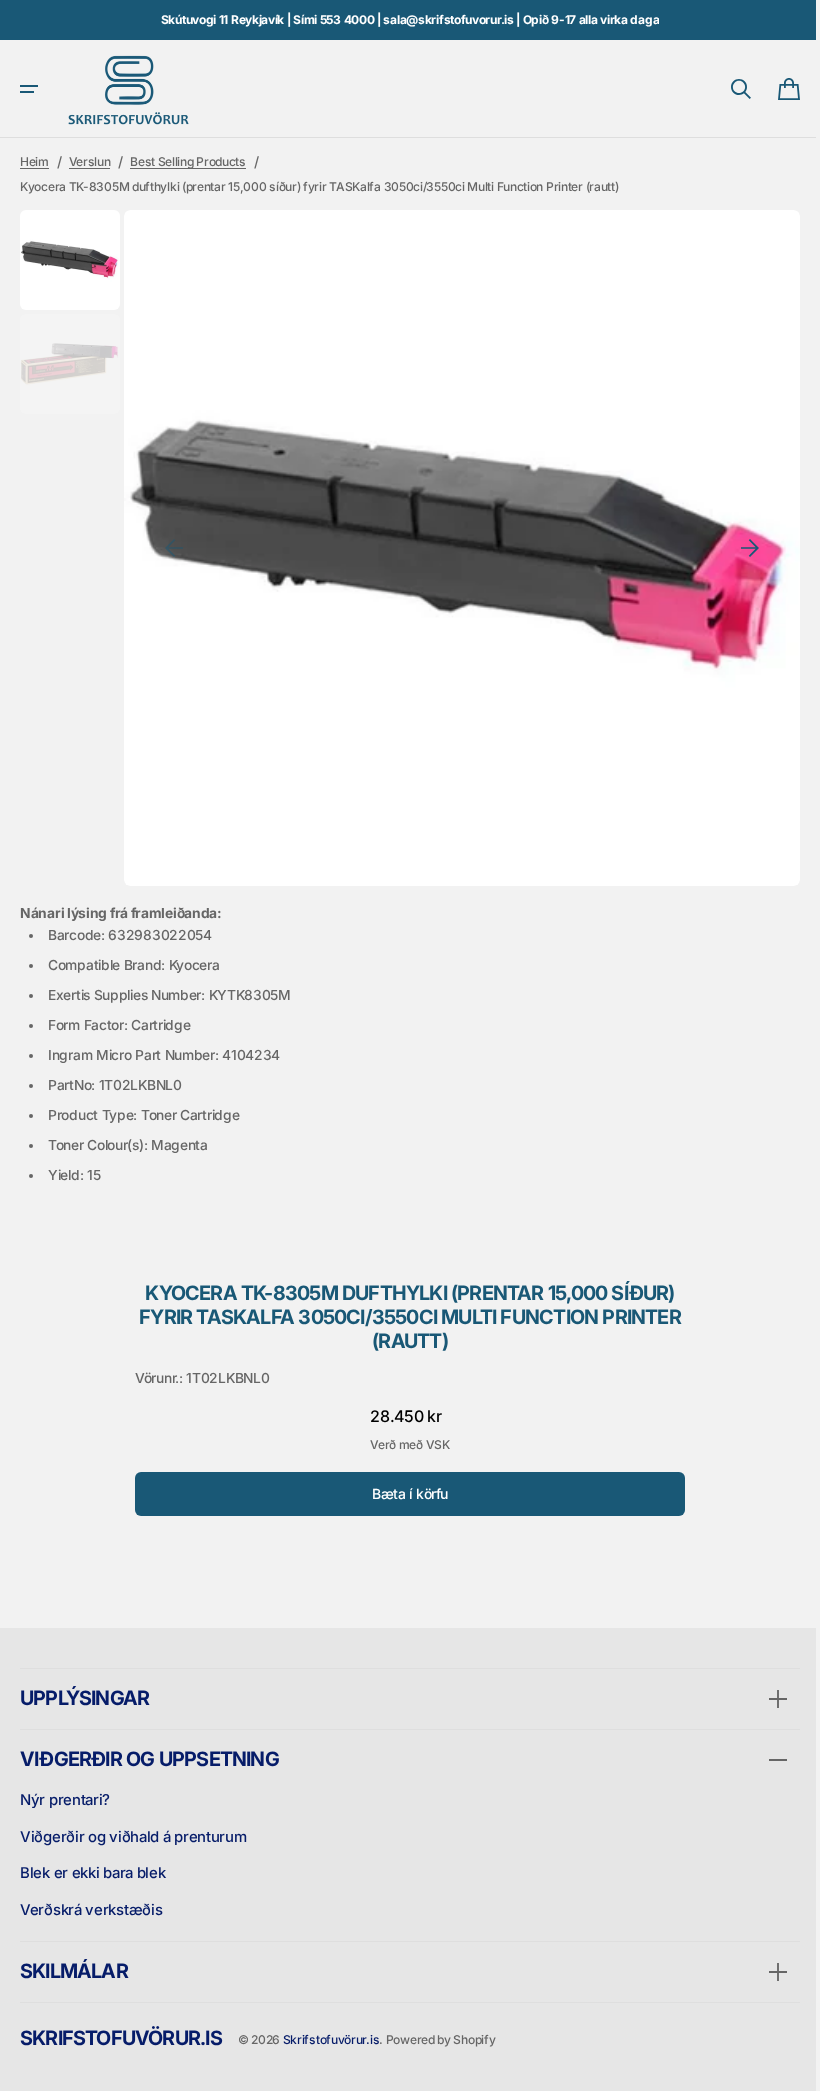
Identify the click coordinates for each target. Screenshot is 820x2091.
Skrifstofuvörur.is (331, 2039)
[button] (29, 89)
